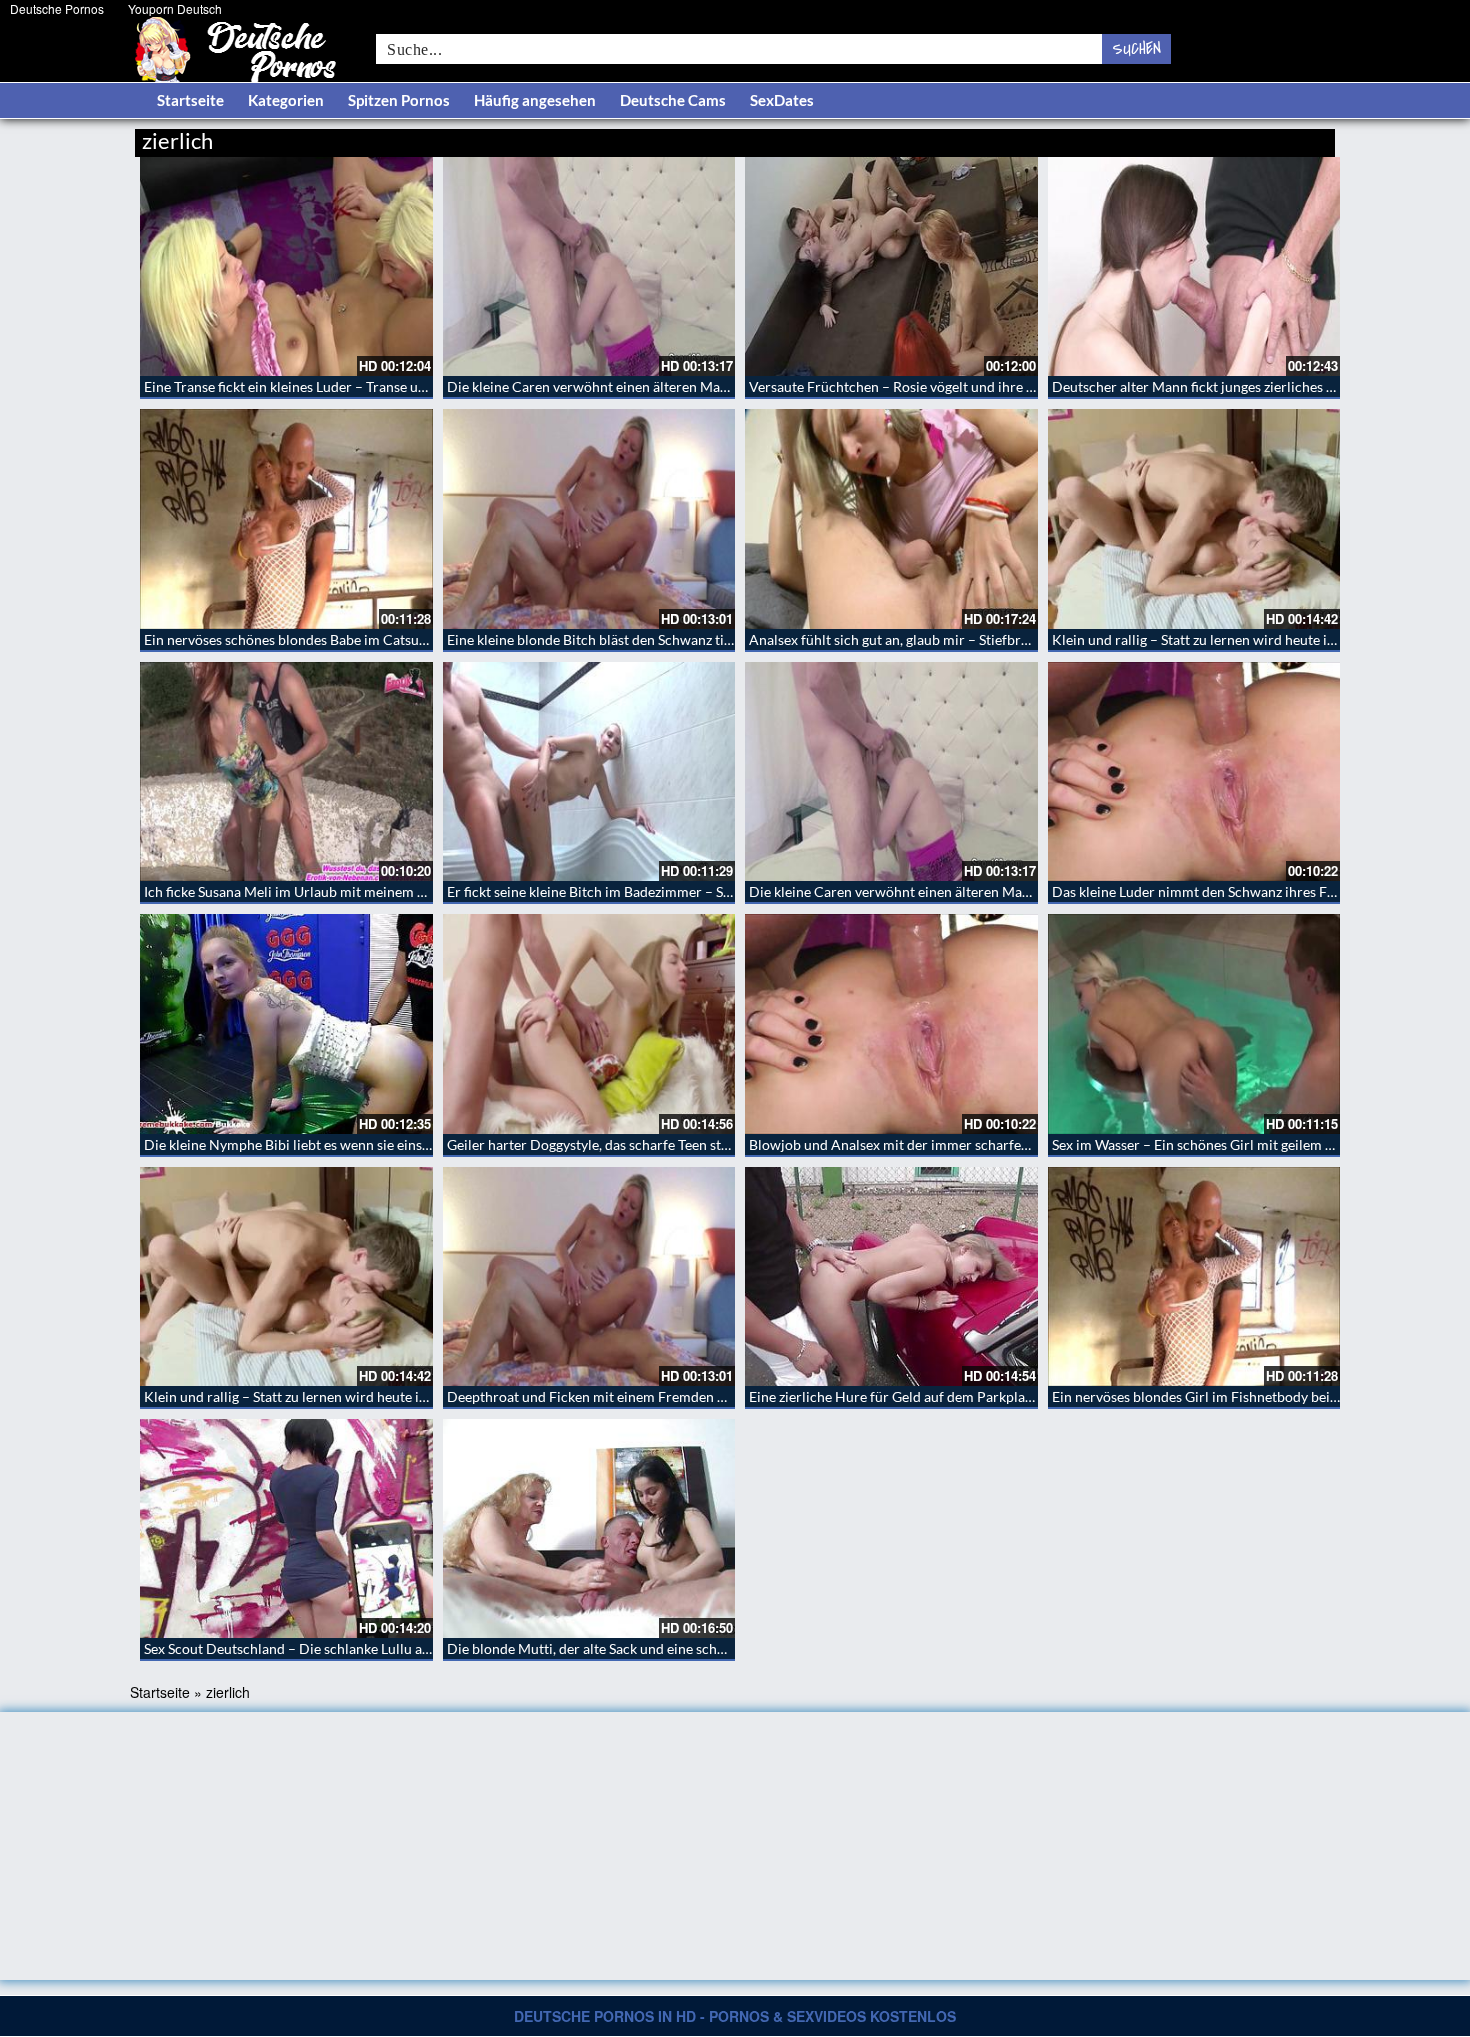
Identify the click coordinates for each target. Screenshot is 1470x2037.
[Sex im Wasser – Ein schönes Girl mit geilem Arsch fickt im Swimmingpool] (1194, 1023)
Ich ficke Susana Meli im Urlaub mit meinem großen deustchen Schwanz (365, 891)
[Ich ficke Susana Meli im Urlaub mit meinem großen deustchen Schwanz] (286, 771)
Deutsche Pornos (57, 8)
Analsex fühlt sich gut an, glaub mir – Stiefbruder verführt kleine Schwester (980, 639)
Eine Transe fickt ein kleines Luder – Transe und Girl (302, 386)
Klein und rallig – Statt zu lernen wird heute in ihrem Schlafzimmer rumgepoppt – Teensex (421, 1396)
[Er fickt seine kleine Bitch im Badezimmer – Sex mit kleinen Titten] (589, 771)
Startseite (190, 100)
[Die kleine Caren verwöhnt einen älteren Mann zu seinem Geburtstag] (589, 266)
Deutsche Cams (673, 100)
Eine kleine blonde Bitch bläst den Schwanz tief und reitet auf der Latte (664, 639)
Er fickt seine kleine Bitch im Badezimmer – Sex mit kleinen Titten (648, 891)
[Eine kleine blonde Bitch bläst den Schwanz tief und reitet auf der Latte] (589, 518)
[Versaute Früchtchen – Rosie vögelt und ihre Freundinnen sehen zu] (891, 266)
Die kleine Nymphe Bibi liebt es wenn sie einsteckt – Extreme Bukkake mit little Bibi (401, 1144)
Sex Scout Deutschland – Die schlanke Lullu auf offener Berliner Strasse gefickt (386, 1648)
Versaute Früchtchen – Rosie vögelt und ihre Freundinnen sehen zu (955, 386)
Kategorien (286, 100)
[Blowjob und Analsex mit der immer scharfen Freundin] (891, 1023)
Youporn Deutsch (175, 8)
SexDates (782, 100)
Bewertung (1297, 137)
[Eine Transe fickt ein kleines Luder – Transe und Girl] (286, 266)
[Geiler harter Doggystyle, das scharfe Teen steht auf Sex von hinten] (589, 1023)
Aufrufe (1232, 137)
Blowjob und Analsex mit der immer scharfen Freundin (919, 1144)
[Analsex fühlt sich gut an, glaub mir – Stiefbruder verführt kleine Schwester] (891, 518)
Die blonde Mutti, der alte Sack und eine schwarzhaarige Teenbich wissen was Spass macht (725, 1648)
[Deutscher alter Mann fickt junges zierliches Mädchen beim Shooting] (1194, 266)
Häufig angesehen (535, 100)
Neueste (1174, 137)
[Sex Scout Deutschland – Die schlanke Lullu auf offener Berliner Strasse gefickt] (286, 1528)
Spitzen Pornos (399, 100)
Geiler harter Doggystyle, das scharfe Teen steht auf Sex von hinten (652, 1144)
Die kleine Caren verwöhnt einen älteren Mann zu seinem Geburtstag (659, 386)
